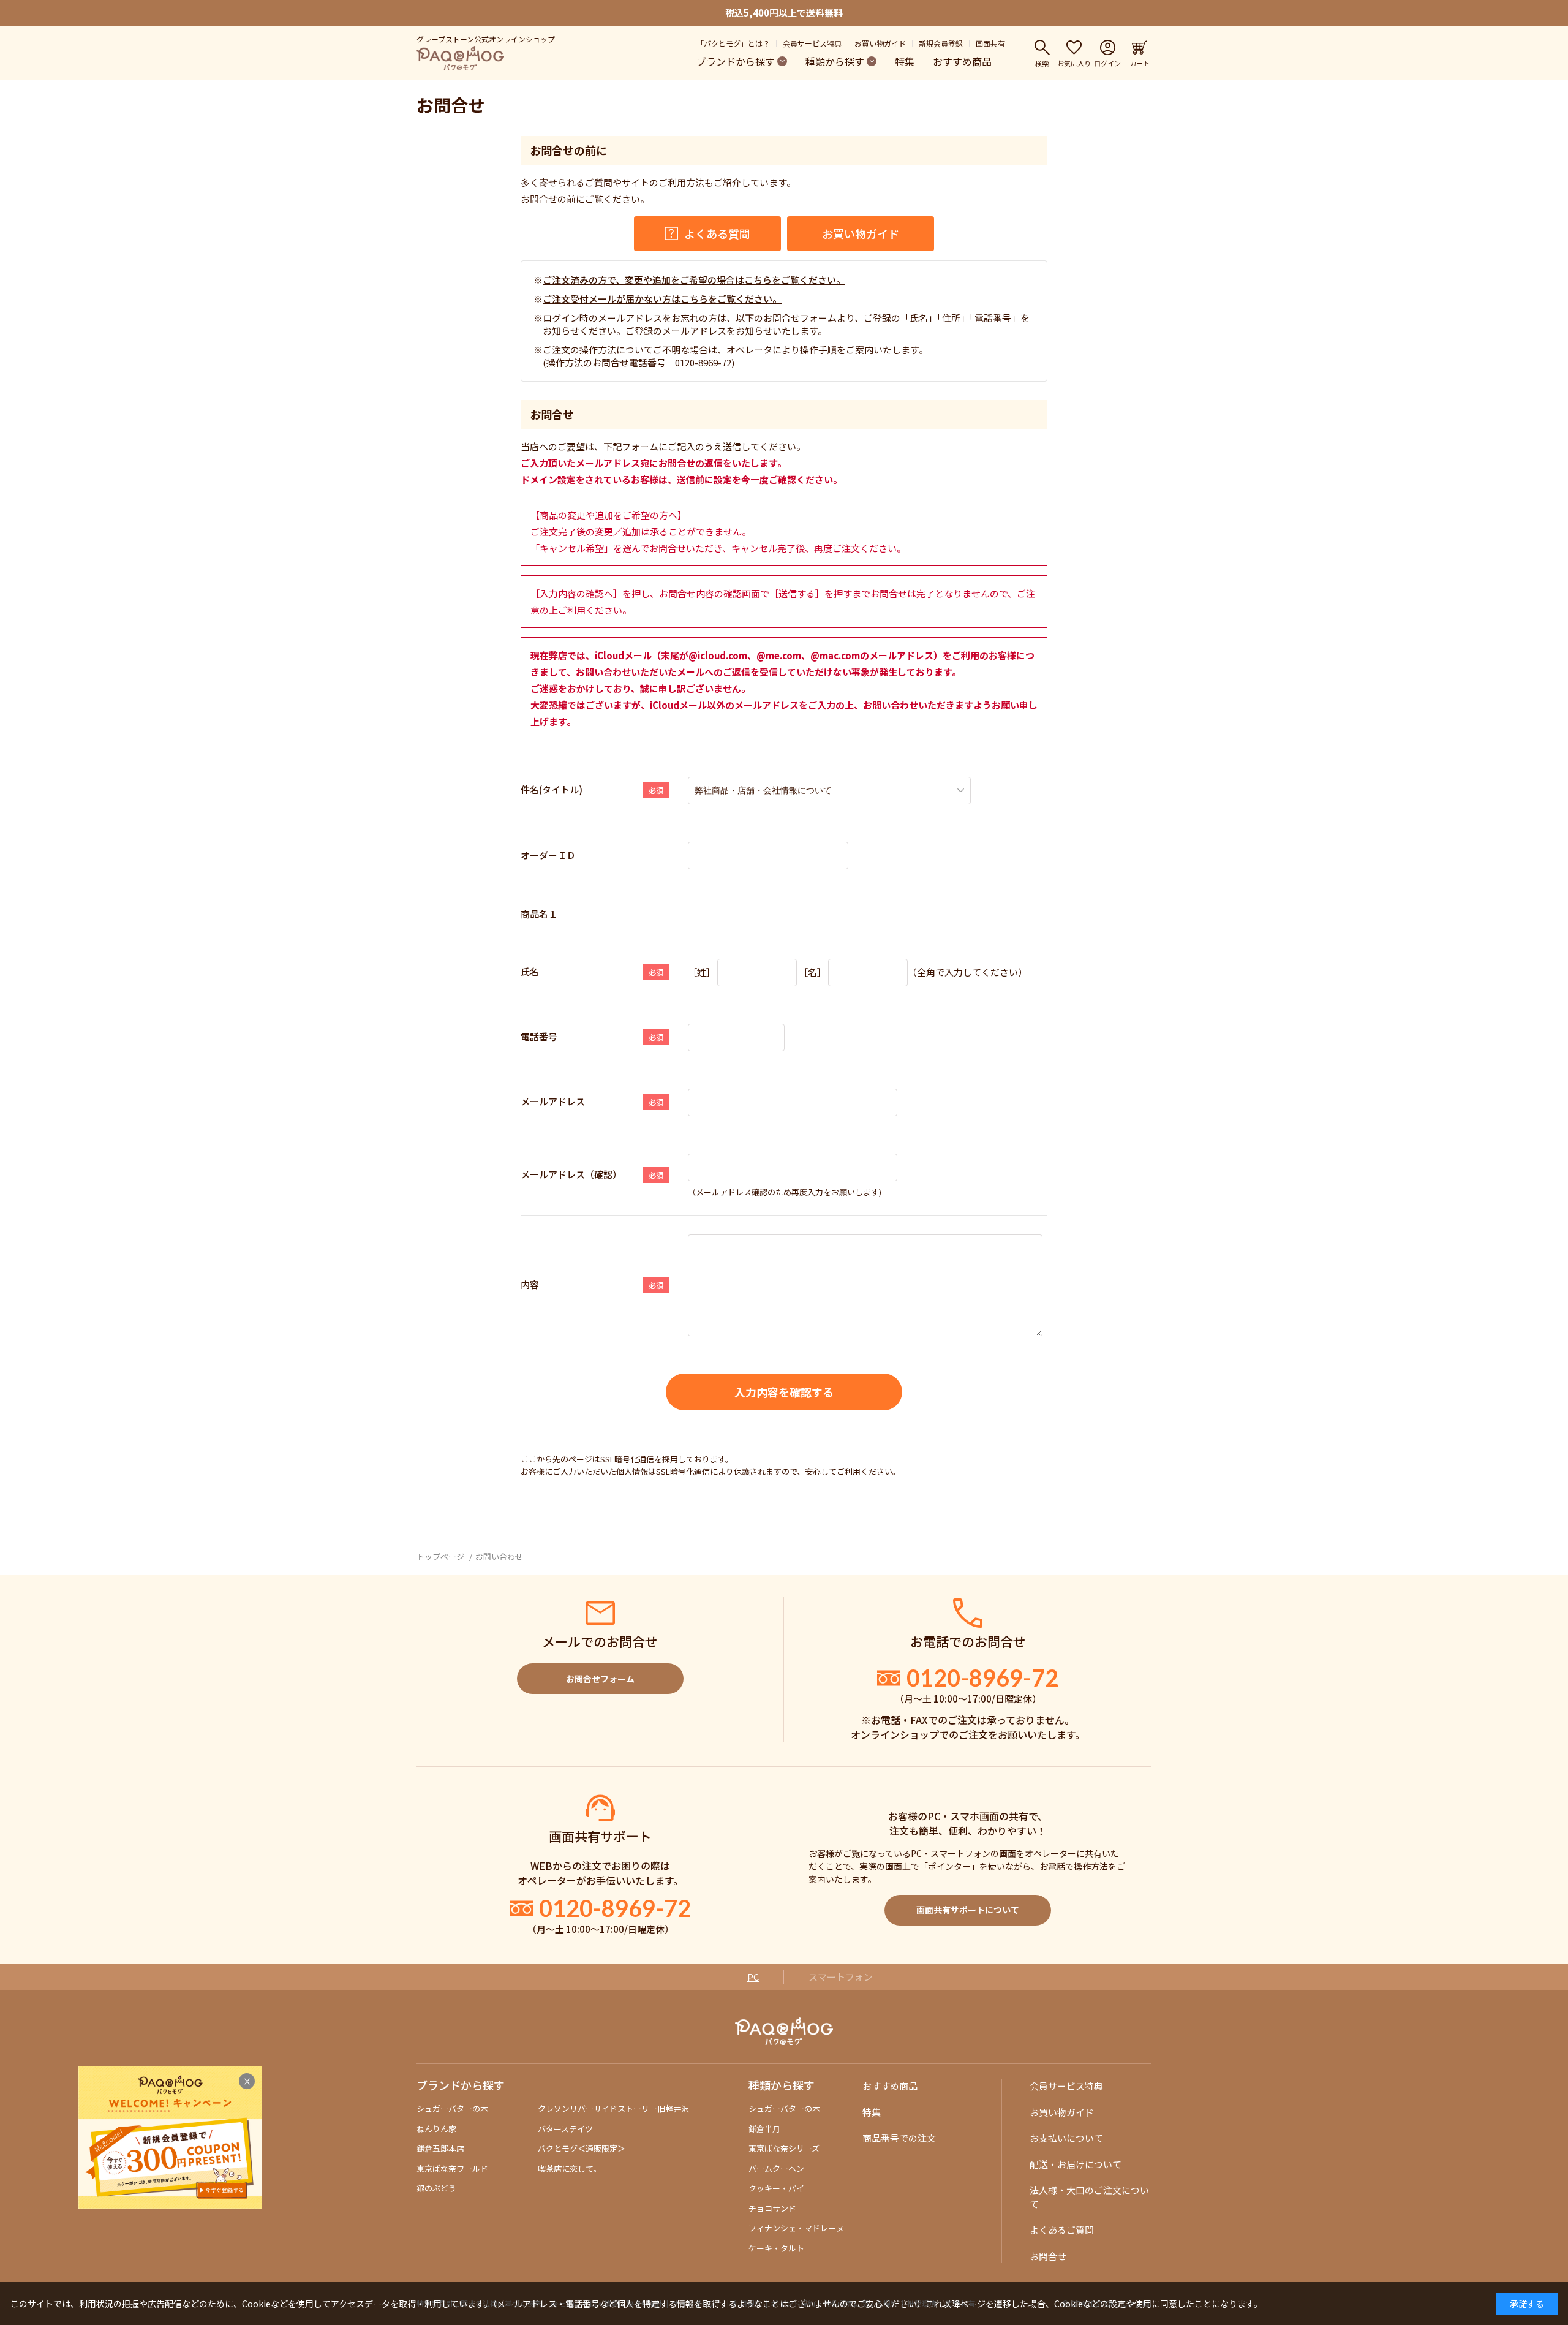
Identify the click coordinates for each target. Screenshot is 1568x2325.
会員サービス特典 (812, 43)
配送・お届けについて (1076, 2164)
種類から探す (835, 61)
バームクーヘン (776, 2168)
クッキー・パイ (776, 2188)
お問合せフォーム (600, 1679)
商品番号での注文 (899, 2138)
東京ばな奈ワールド (452, 2168)
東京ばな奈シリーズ (784, 2148)
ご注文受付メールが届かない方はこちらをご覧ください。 (662, 299)
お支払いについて (1066, 2138)
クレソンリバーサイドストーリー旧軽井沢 (613, 2108)
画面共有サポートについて (968, 1910)
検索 (1042, 62)
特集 (905, 61)
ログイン (1107, 62)
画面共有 (990, 43)
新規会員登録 (941, 43)
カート (1140, 62)
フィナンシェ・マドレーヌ (796, 2228)
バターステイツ (565, 2129)
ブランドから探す (736, 61)
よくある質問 (717, 233)
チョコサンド (772, 2208)
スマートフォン (841, 1977)
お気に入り (1074, 62)
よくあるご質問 (1062, 2230)
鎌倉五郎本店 (440, 2148)
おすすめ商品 (962, 61)
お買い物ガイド (880, 43)
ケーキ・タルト (776, 2248)
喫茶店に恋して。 (570, 2168)
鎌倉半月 (764, 2129)
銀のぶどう (436, 2188)
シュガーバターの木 (452, 2108)
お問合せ (1048, 2256)
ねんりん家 (436, 2129)
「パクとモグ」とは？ (733, 43)
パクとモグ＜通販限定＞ (582, 2148)
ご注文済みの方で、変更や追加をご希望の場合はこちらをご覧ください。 (694, 280)
